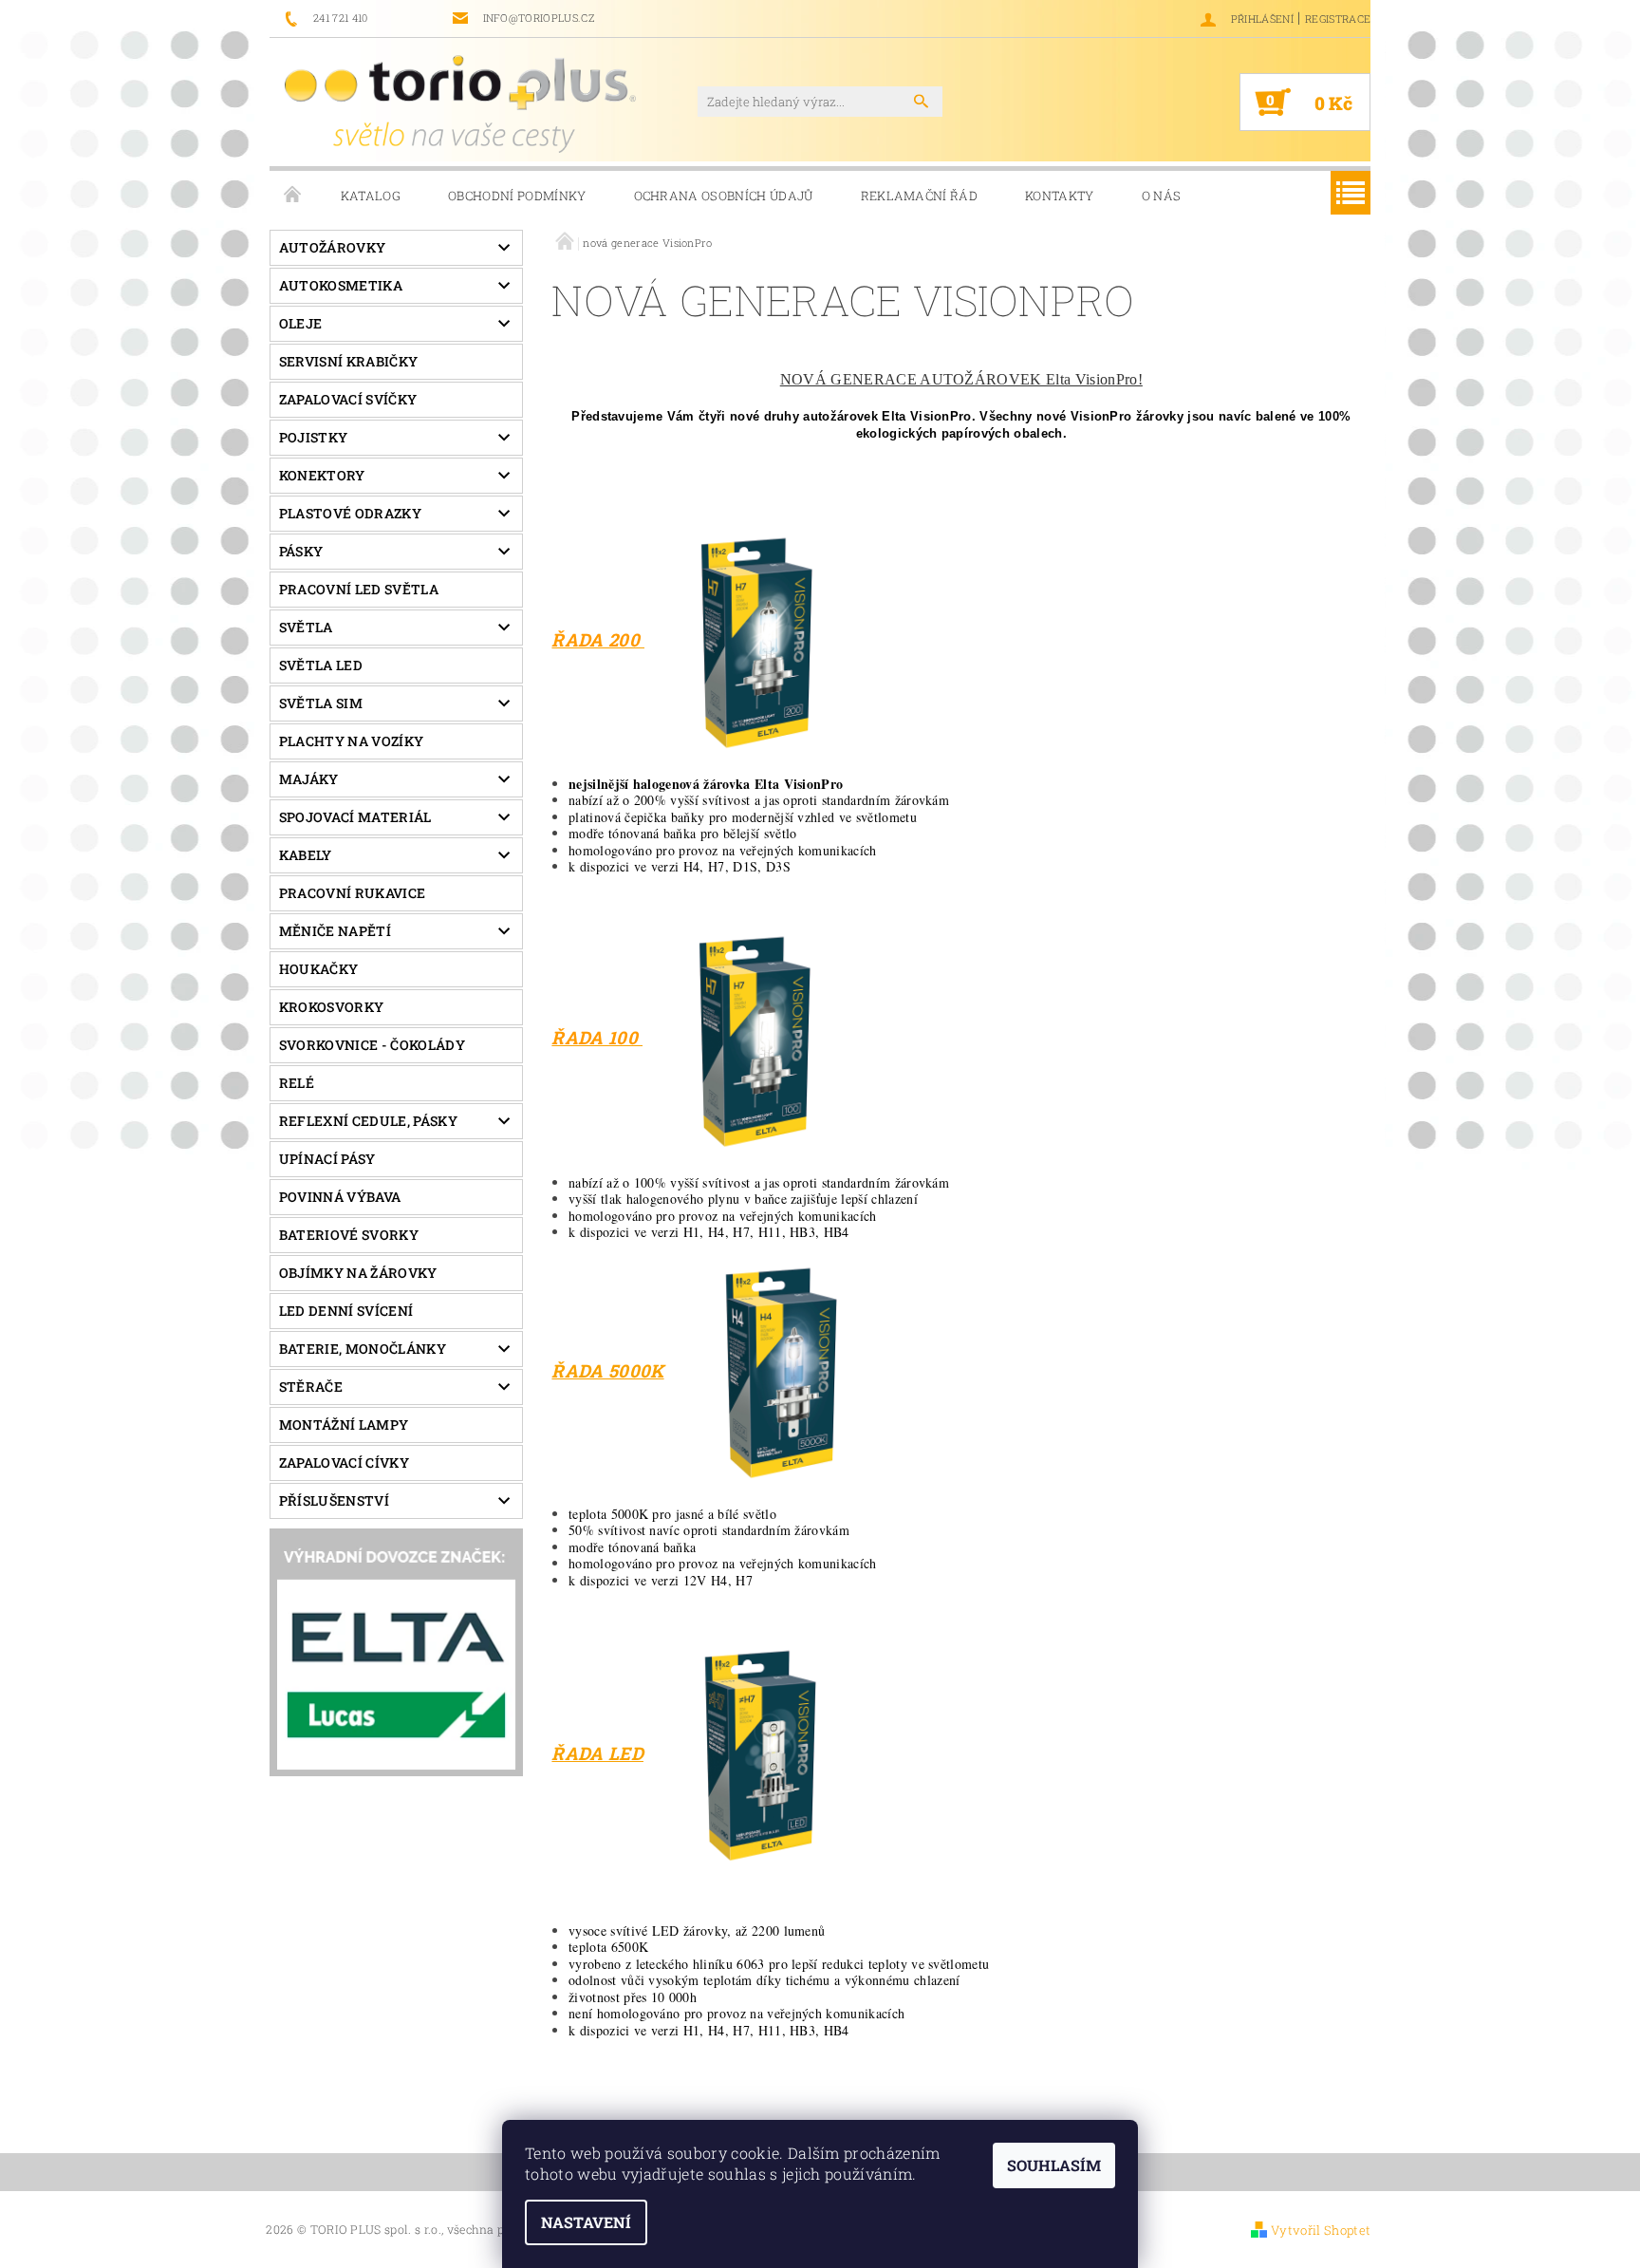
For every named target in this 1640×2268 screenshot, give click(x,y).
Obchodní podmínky (517, 196)
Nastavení (586, 2222)
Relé (297, 1083)
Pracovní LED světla (359, 589)
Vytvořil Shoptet (1321, 2230)
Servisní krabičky (348, 361)
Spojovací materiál (355, 817)
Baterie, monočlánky (363, 1349)
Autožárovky (333, 247)
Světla (306, 627)
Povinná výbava (340, 1197)
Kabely (306, 855)
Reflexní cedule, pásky (368, 1121)
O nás (1162, 196)
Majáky (309, 779)
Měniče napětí (335, 931)
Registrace (1338, 19)
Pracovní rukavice (352, 893)
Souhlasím (1054, 2165)
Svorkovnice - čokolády (372, 1045)
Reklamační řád (919, 196)
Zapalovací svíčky (348, 399)
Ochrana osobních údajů (724, 196)
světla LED (321, 665)
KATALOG (371, 196)
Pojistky (314, 437)
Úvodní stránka (293, 196)
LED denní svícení (346, 1311)
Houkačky (319, 969)
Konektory (322, 475)
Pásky (301, 551)
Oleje (301, 323)
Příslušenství (334, 1500)
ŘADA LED (597, 1753)
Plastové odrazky (350, 513)
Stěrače (311, 1387)
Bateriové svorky (349, 1235)
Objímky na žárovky (358, 1273)
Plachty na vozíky (351, 741)
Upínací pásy (327, 1159)
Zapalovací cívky (344, 1462)
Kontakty (1060, 196)
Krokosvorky (332, 1007)
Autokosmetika (341, 285)
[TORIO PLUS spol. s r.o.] (460, 103)
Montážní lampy (344, 1425)
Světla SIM (321, 703)
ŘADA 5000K (607, 1370)
